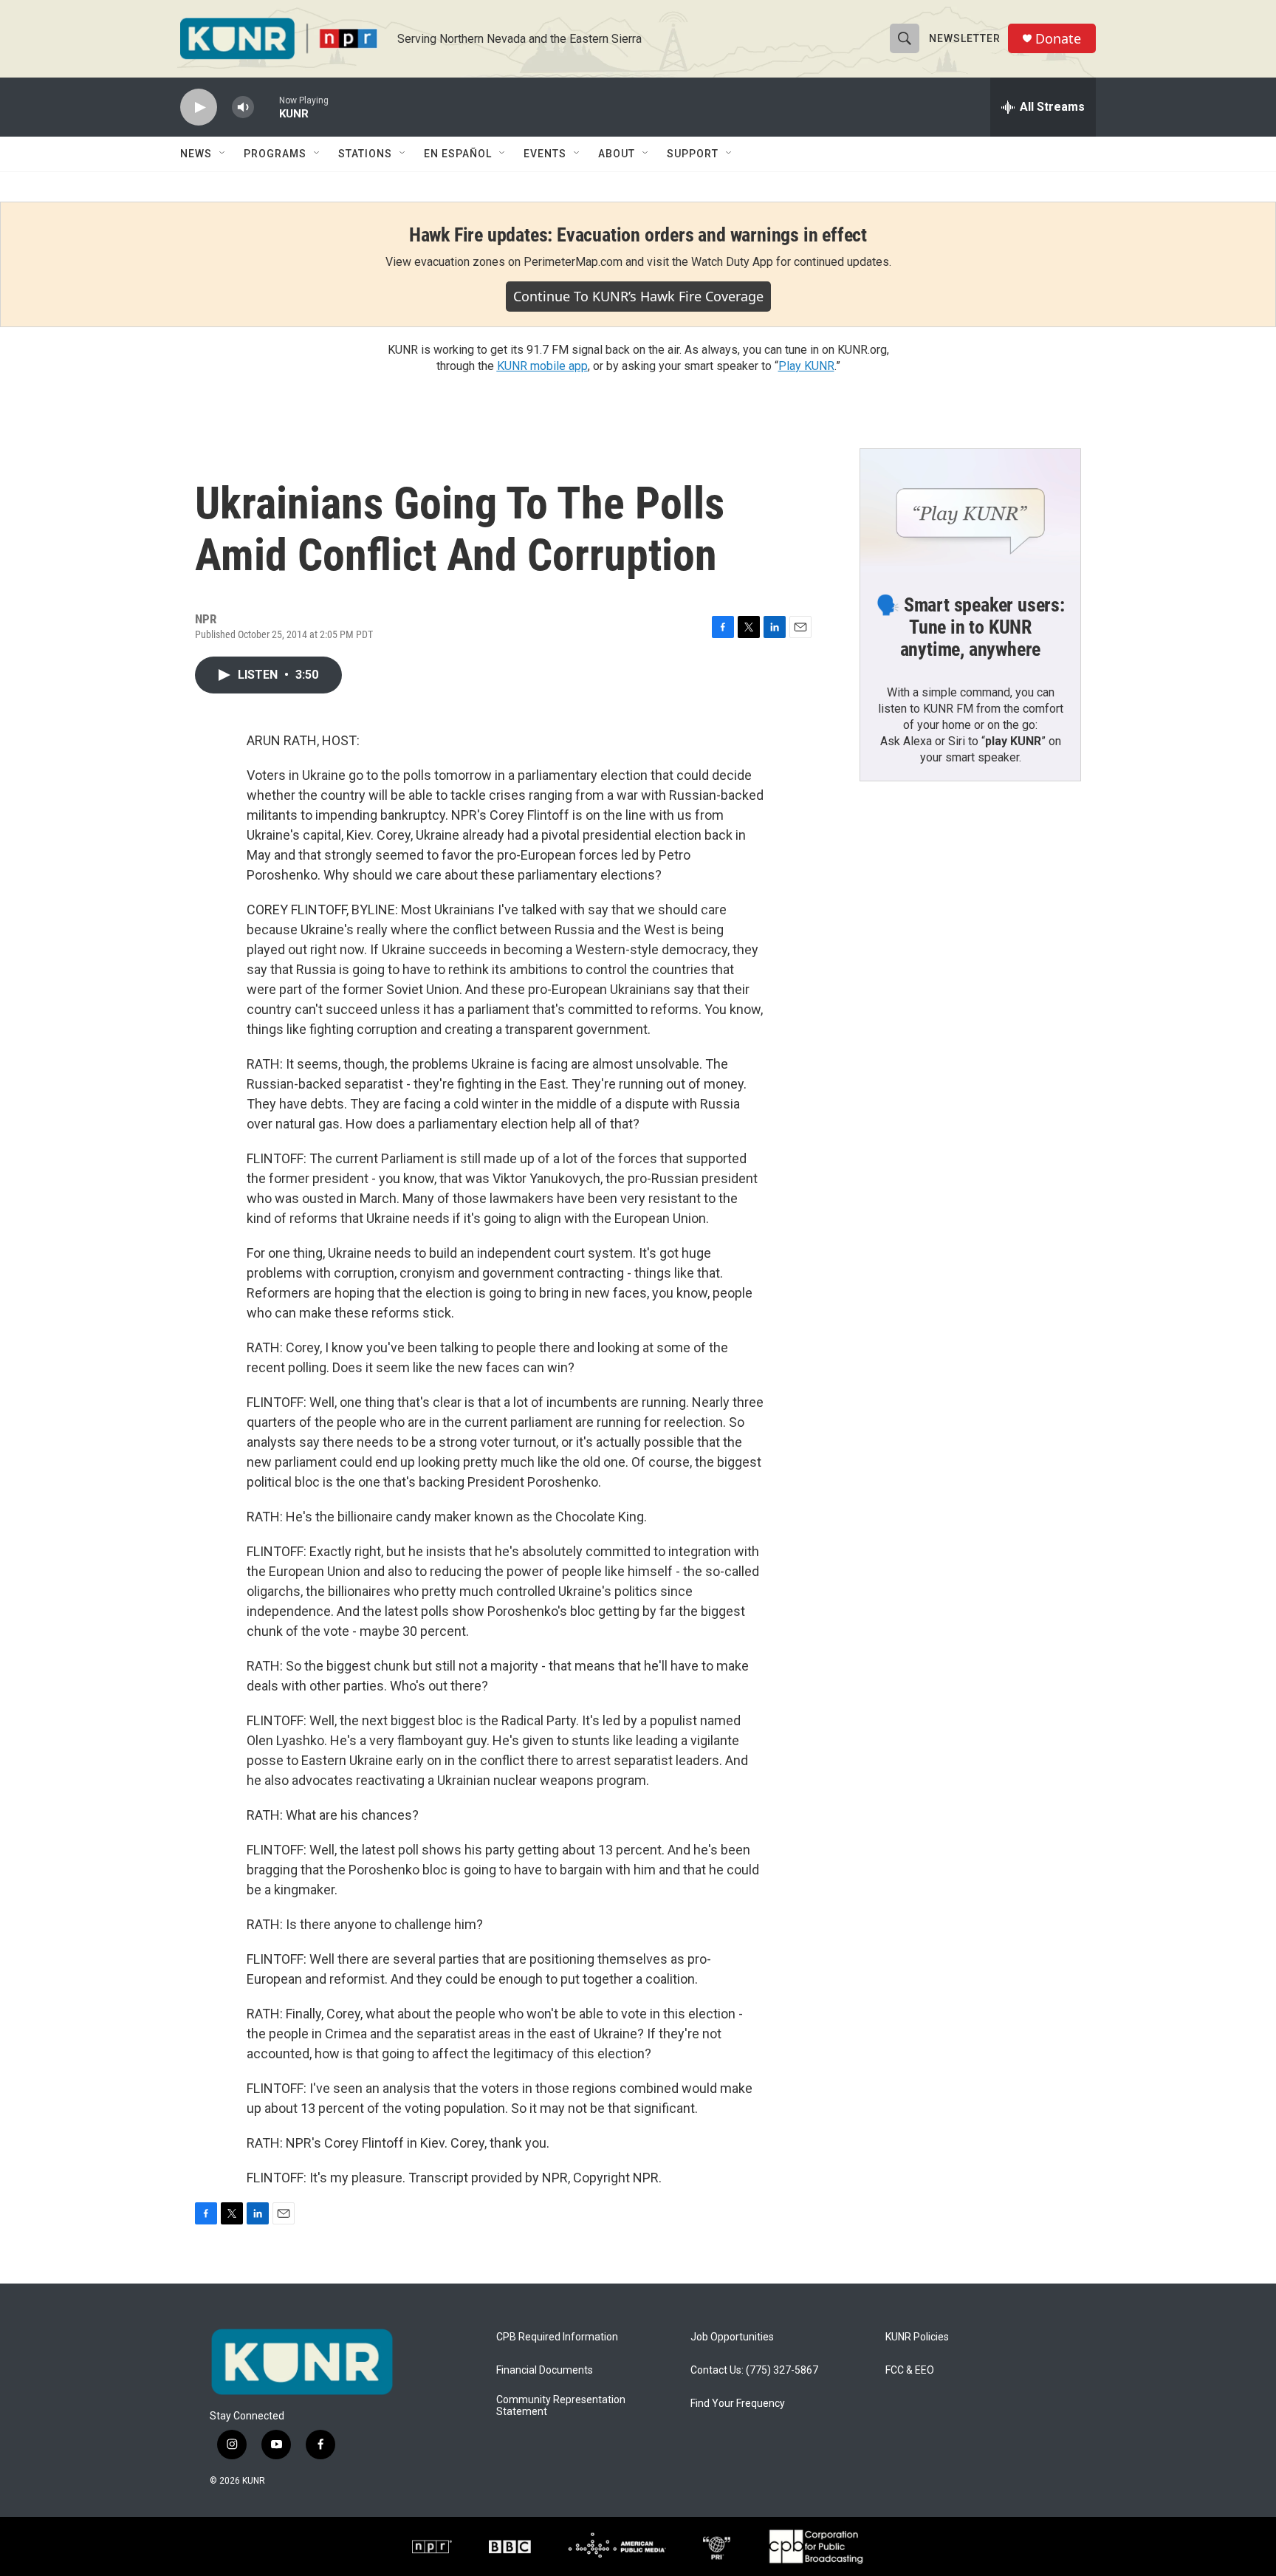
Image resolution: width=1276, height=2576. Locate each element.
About (617, 154)
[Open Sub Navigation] (223, 154)
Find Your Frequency (738, 2404)
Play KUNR (806, 366)
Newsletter (965, 38)
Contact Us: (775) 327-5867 (754, 2370)
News (196, 154)
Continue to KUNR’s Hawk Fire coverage (638, 296)
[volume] (243, 107)
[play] (199, 107)
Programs (275, 154)
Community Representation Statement (561, 2406)
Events (545, 154)
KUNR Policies (917, 2337)
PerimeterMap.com (573, 262)
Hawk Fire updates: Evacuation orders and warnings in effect (638, 235)
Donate (1058, 39)
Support (693, 154)
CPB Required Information (557, 2337)
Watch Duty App (732, 262)
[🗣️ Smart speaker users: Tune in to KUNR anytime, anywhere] (970, 511)
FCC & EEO (910, 2370)
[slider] (267, 107)
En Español (458, 154)
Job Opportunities (732, 2337)
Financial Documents (545, 2370)
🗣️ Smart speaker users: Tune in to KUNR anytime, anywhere (970, 627)
